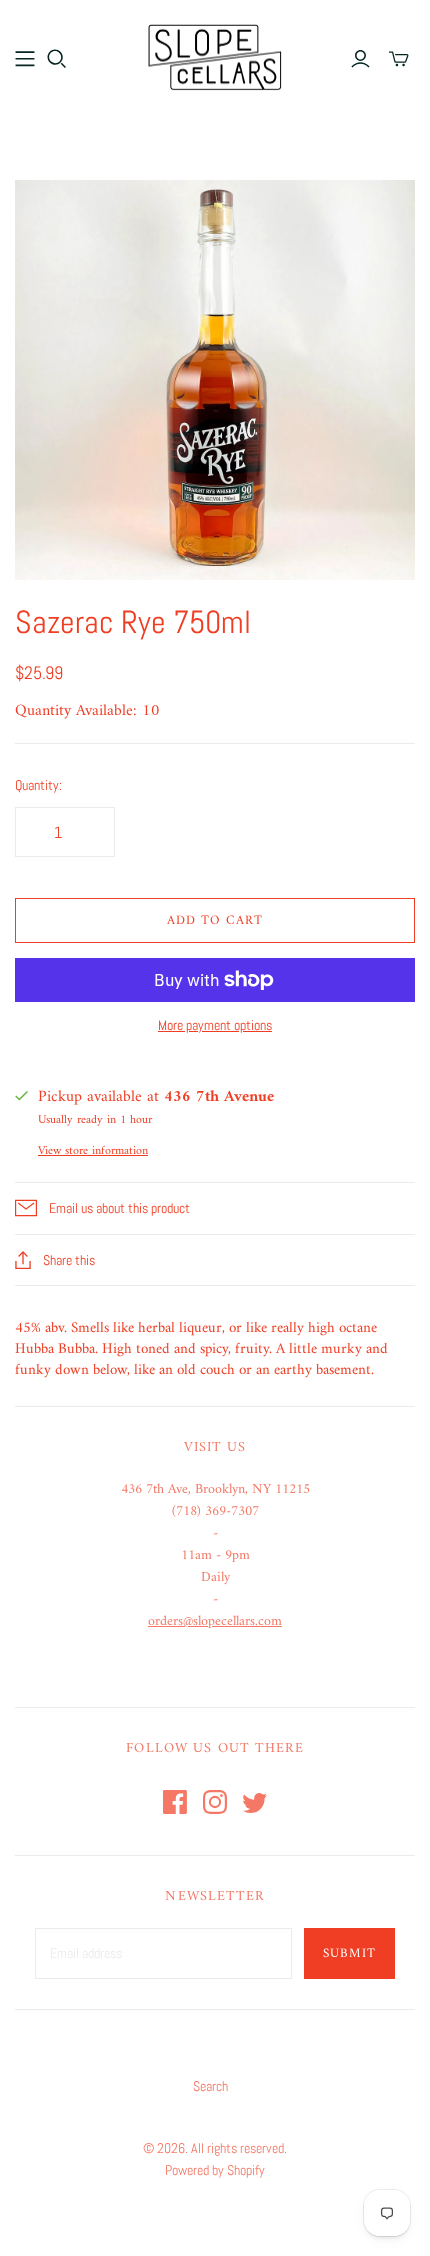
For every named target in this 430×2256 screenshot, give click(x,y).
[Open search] (57, 59)
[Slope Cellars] (215, 55)
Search (210, 2086)
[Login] (360, 59)
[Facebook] (175, 1802)
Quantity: (38, 785)
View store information (93, 1151)
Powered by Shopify (215, 2170)
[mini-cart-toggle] (399, 59)
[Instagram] (215, 1802)
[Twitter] (255, 1802)
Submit (349, 1953)
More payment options (215, 1025)
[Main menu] (25, 59)
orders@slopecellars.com (215, 1621)
